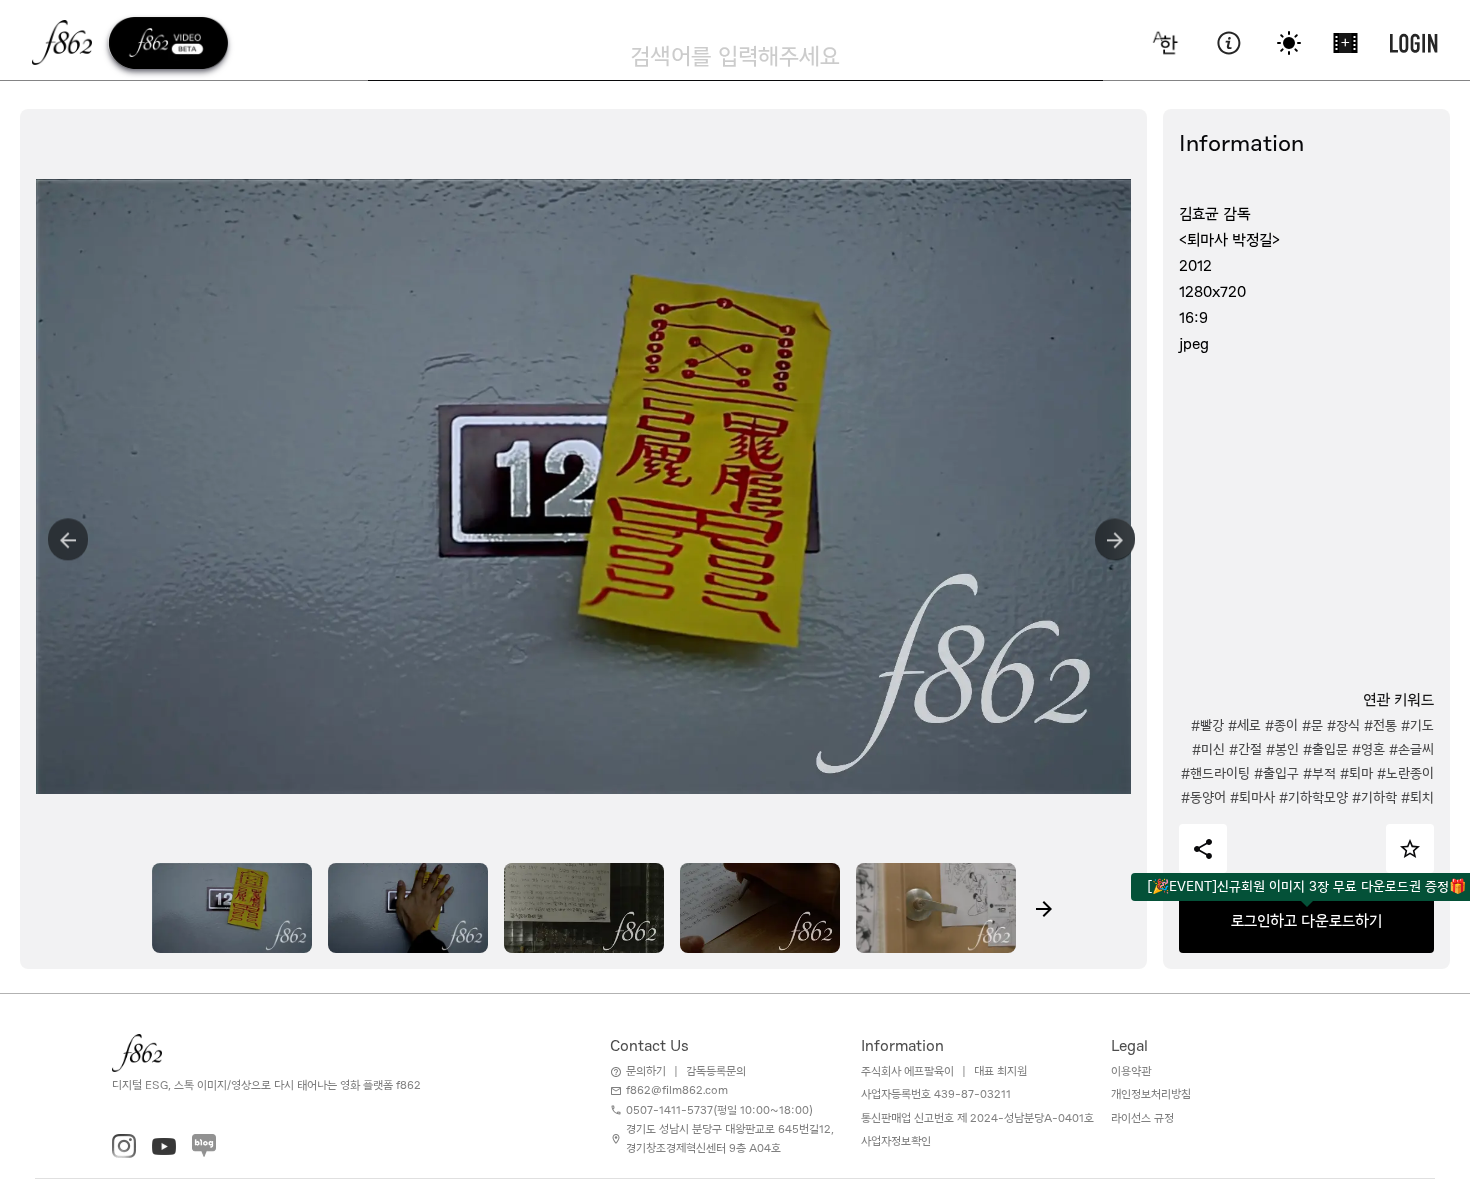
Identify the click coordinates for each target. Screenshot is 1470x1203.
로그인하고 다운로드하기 (1306, 921)
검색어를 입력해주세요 (735, 56)
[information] (1228, 43)
